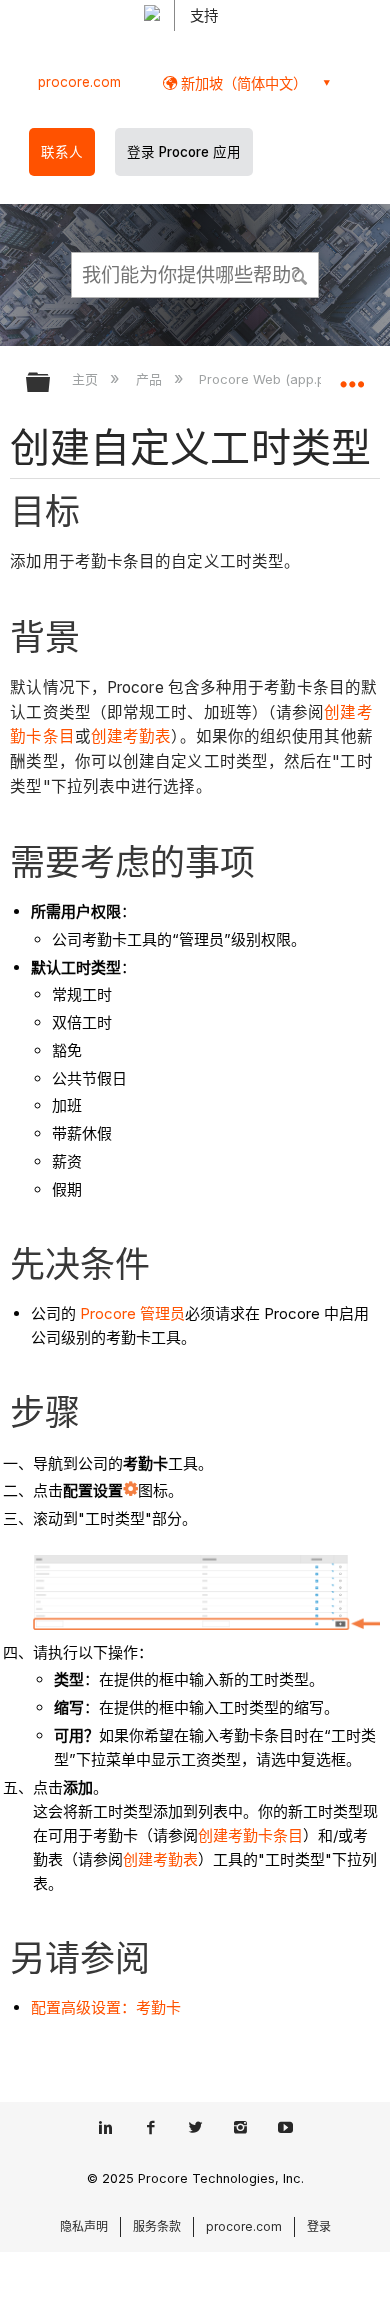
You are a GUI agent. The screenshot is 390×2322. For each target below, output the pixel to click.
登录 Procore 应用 (184, 152)
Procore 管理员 (132, 1313)
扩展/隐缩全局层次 (51, 383)
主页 (87, 379)
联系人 (62, 152)
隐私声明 (84, 2226)
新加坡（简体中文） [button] (242, 83)
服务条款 (157, 2226)
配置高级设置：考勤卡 (106, 2007)
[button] (300, 274)
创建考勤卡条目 (250, 1835)
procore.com (79, 82)
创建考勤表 (131, 736)
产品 (150, 379)
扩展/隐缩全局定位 (352, 376)
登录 (319, 2226)
